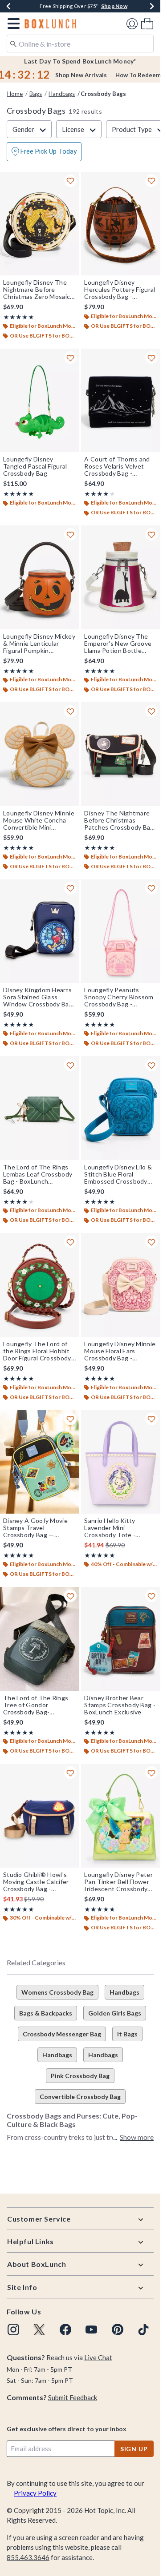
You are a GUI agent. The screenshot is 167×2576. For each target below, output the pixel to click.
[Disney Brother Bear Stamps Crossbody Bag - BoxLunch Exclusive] (121, 1639)
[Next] (152, 6)
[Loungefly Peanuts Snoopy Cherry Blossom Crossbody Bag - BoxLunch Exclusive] (121, 931)
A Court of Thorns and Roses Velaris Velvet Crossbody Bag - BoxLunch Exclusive (117, 466)
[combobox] (80, 44)
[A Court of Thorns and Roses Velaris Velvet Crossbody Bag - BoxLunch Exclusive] (121, 401)
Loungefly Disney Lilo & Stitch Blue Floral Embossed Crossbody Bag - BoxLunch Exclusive (118, 1174)
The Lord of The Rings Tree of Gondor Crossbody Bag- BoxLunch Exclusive (36, 1705)
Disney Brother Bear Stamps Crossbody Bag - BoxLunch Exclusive (120, 1705)
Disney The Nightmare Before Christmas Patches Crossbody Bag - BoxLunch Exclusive (119, 820)
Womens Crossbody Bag (57, 1992)
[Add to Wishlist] (70, 181)
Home (15, 94)
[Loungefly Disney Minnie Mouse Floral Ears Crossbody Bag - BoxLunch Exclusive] (121, 1285)
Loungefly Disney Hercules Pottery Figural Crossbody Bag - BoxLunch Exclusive (120, 290)
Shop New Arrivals (81, 75)
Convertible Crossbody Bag (80, 2097)
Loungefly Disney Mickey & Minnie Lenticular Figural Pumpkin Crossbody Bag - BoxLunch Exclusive (39, 644)
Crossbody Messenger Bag (62, 2034)
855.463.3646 (28, 2557)
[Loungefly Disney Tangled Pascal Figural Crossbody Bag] (40, 401)
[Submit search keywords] (13, 43)
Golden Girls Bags (115, 2013)
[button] (12, 24)
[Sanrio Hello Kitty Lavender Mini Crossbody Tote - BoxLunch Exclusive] (121, 1462)
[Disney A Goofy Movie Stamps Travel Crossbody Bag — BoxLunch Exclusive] (40, 1462)
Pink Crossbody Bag (80, 2076)
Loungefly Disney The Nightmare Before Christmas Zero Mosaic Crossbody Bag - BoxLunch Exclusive (37, 290)
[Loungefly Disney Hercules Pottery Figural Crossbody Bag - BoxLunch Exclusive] (121, 224)
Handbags (62, 94)
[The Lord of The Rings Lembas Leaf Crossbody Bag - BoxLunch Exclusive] (40, 1108)
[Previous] (8, 6)
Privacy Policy (35, 2493)
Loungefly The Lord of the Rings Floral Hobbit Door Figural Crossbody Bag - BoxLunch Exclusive (37, 1351)
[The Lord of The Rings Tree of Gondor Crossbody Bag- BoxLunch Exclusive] (40, 1639)
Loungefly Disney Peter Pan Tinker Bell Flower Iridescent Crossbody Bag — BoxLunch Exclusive (118, 1882)
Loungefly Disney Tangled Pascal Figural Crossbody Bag (35, 466)
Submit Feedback (73, 2397)
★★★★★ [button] (19, 317)
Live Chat (98, 2357)
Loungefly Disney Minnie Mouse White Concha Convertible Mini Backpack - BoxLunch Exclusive (39, 820)
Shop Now (114, 6)
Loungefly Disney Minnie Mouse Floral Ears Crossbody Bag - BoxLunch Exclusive (120, 1351)
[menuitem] (147, 23)
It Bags (127, 2034)
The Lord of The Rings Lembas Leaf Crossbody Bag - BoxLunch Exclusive (38, 1174)
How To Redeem (138, 75)
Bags (36, 94)
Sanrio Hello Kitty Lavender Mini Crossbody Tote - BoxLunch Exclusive (113, 1528)
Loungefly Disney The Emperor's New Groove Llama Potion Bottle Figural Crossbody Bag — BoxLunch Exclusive (120, 644)
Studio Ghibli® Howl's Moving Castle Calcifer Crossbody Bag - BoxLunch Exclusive (36, 1882)
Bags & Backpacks (46, 2013)
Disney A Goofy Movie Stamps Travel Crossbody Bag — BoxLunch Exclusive (35, 1528)
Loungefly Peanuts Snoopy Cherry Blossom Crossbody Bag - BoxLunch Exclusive (119, 997)
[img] (13, 2330)
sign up (134, 2449)
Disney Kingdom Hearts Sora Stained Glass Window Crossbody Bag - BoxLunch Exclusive (38, 997)
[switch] (44, 152)
